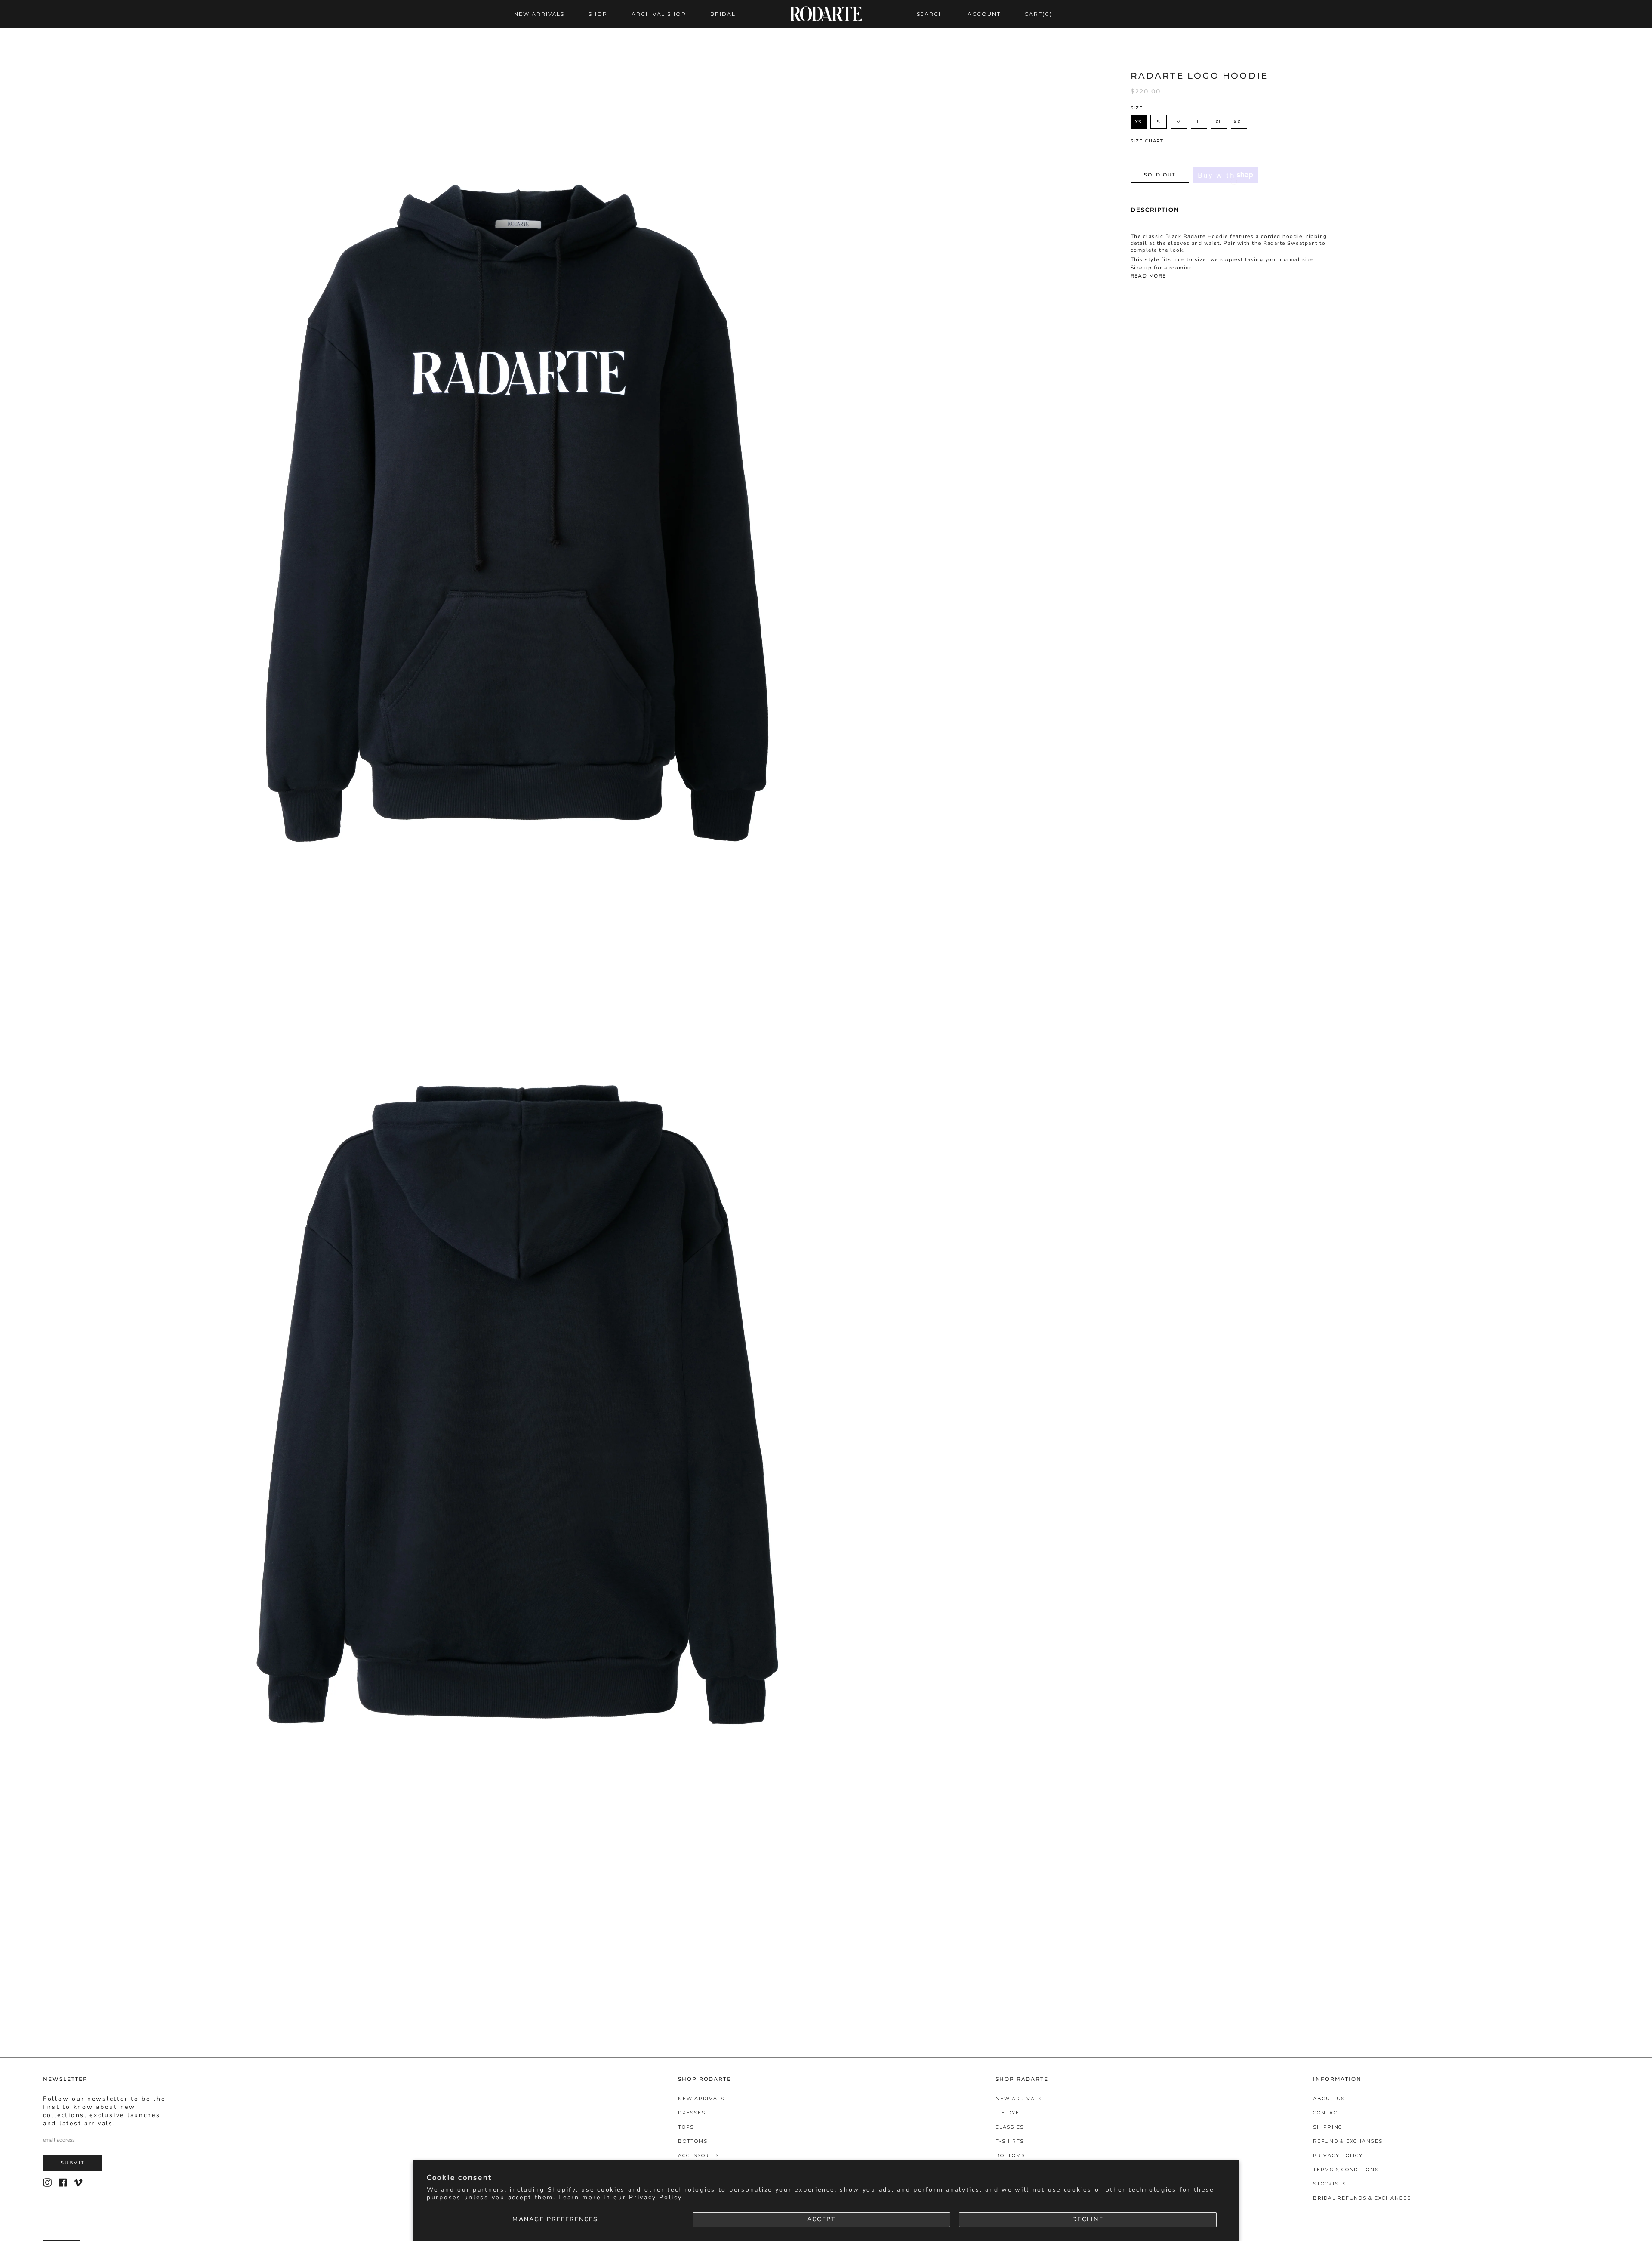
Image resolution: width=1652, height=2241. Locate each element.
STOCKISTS (1330, 2184)
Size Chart (1147, 141)
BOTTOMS (693, 2141)
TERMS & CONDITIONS (1346, 2170)
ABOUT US (1329, 2099)
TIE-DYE (1007, 2113)
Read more (1148, 276)
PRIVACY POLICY (1338, 2155)
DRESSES (692, 2113)
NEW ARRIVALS (701, 2099)
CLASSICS (1010, 2127)
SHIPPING (1328, 2127)
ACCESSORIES (698, 2155)
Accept (821, 2219)
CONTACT (1327, 2113)
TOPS (686, 2127)
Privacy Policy (655, 2197)
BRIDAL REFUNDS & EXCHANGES (1362, 2198)
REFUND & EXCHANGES (1348, 2141)
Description (1155, 210)
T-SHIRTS (1010, 2141)
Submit (72, 2163)
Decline (1088, 2219)
